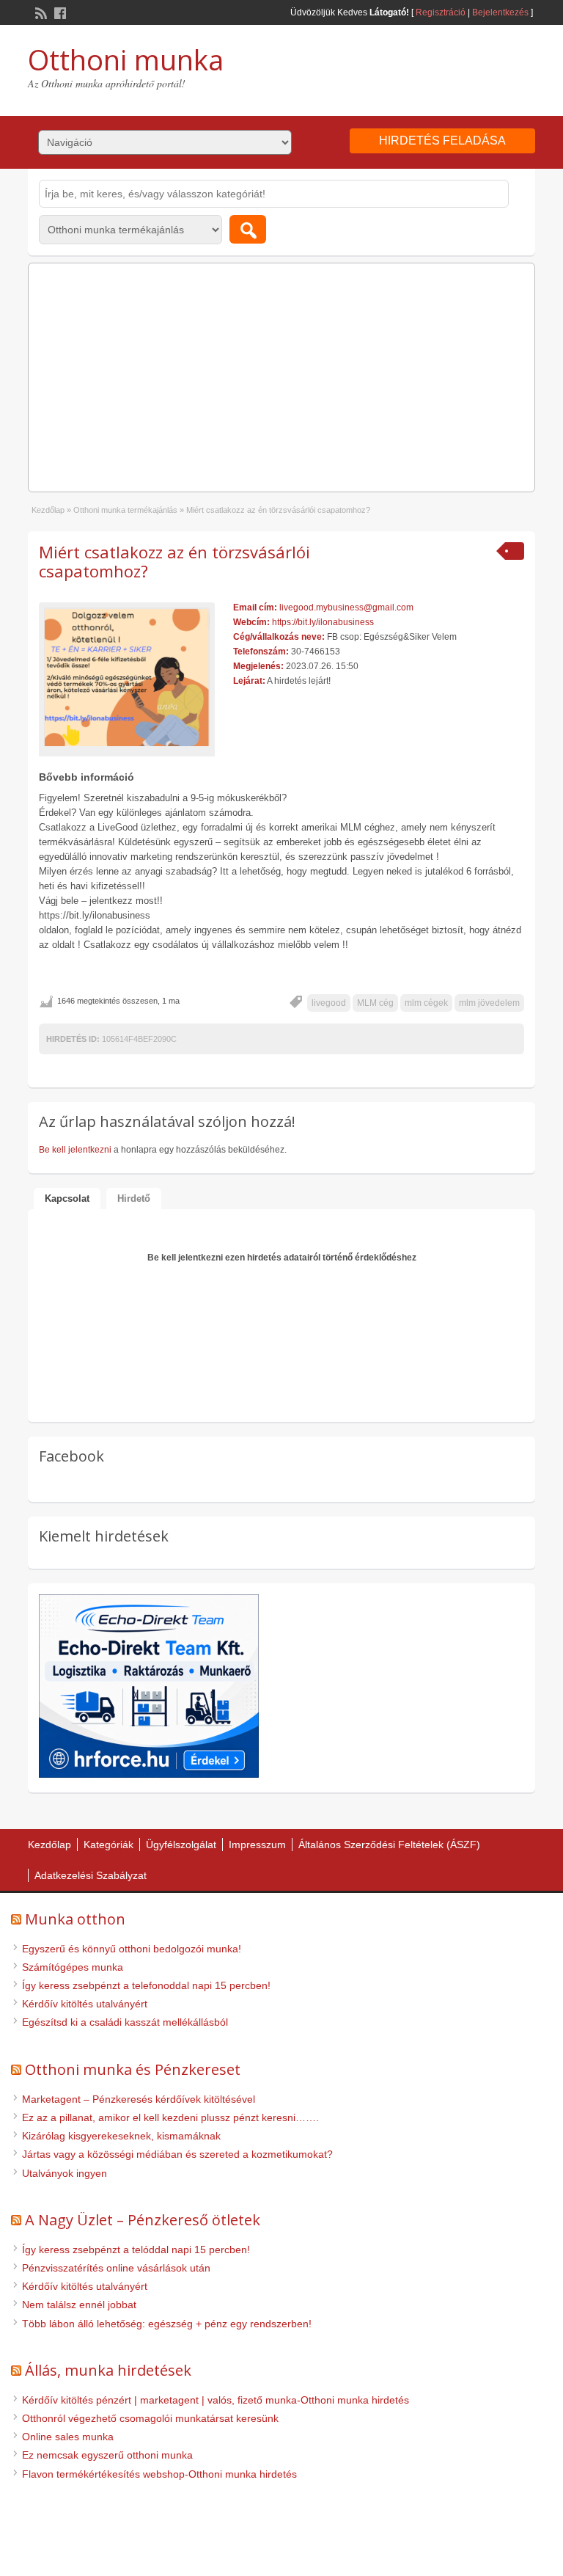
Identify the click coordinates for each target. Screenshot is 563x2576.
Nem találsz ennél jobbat (79, 2305)
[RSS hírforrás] (40, 12)
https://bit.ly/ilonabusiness (323, 622)
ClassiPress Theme (254, 2551)
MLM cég (375, 1003)
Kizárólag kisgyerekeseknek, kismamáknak (121, 2136)
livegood (329, 1003)
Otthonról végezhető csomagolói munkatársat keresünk (150, 2418)
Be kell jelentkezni (75, 1150)
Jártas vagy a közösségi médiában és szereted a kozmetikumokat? (177, 2154)
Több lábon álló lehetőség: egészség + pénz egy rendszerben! (167, 2324)
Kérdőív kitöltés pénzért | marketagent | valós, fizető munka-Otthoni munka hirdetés (216, 2400)
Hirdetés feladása (442, 141)
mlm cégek (426, 1003)
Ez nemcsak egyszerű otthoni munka (107, 2455)
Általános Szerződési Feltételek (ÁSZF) (389, 1845)
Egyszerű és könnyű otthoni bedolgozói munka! (132, 1949)
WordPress (328, 2551)
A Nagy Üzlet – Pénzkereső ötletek (143, 2220)
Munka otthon (75, 1919)
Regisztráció (441, 12)
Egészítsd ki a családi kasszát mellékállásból (125, 2022)
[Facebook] (59, 12)
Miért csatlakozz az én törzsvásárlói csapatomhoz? (174, 561)
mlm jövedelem (489, 1003)
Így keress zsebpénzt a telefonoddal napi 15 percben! (146, 1985)
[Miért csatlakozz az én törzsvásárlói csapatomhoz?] (127, 676)
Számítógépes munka (73, 1967)
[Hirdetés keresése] (248, 229)
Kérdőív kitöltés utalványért (85, 2004)
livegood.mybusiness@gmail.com (346, 607)
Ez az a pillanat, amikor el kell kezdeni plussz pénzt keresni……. (170, 2117)
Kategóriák (108, 1845)
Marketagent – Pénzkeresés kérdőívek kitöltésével (139, 2099)
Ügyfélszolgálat (181, 1845)
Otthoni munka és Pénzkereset (133, 2069)
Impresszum (257, 1845)
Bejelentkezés (500, 12)
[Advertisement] (282, 373)
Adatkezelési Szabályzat (91, 1875)
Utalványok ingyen (65, 2173)
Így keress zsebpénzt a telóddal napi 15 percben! (136, 2250)
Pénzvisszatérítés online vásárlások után (116, 2268)
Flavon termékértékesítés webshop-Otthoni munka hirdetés (159, 2474)
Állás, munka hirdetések (108, 2370)
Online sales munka (68, 2437)
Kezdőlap (48, 510)
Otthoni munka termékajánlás (125, 510)
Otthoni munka (126, 59)
